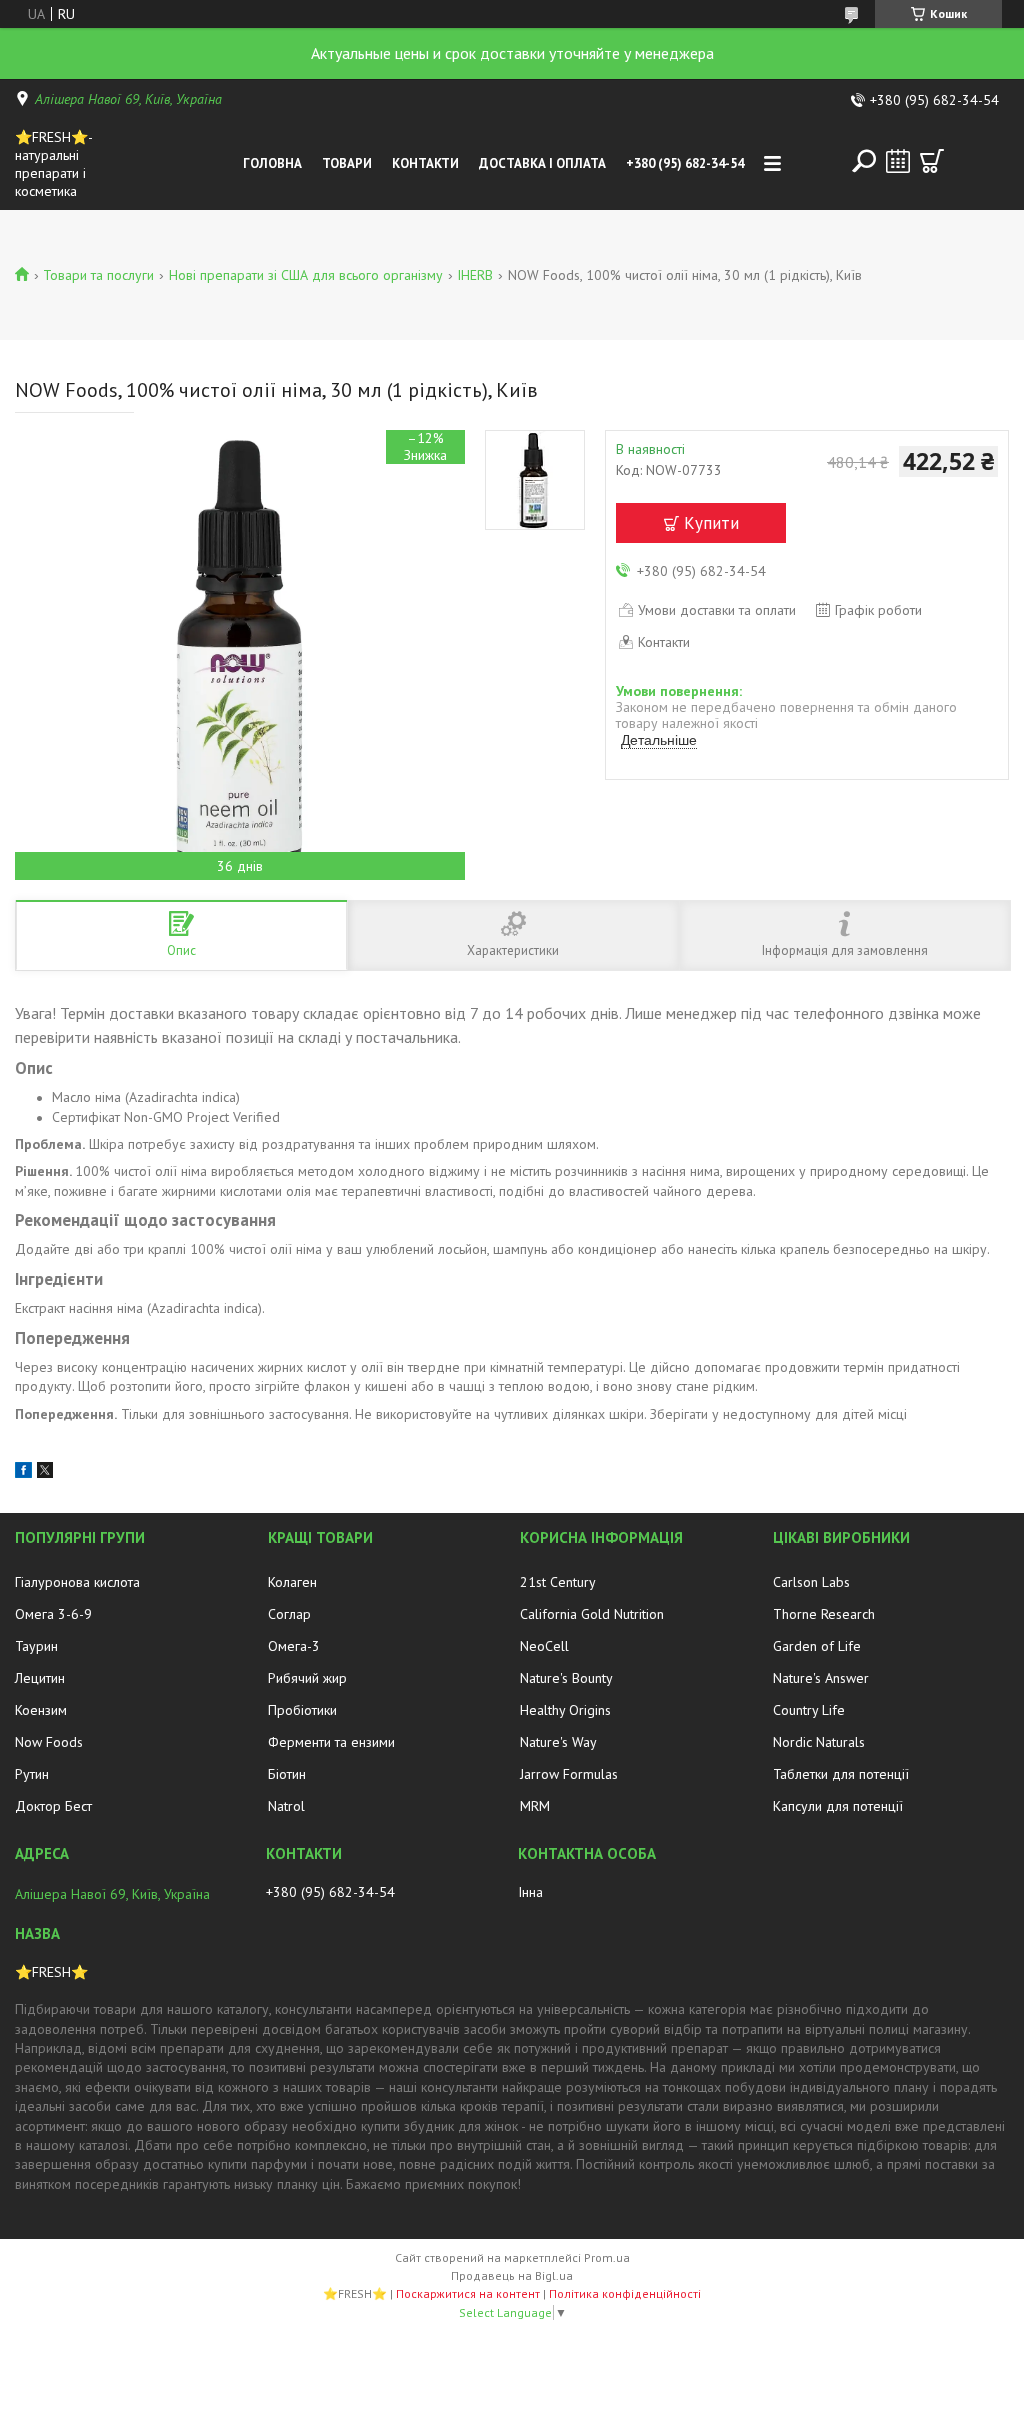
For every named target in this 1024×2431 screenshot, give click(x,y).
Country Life (809, 1710)
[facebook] (23, 1473)
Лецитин (40, 1678)
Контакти (425, 163)
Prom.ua (607, 2257)
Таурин (36, 1646)
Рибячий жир (307, 1678)
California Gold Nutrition (592, 1614)
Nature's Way (558, 1742)
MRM (535, 1806)
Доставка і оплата (542, 163)
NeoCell (544, 1646)
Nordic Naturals (819, 1742)
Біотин (287, 1774)
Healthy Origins (565, 1710)
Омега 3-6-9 (53, 1614)
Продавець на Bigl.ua (512, 2275)
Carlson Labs (811, 1582)
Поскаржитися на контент (468, 2293)
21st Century (558, 1582)
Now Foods (49, 1742)
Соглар (289, 1614)
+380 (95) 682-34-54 (685, 163)
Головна (272, 163)
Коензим (41, 1710)
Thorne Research (824, 1614)
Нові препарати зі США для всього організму (306, 275)
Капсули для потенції (838, 1806)
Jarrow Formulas (569, 1774)
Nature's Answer (821, 1678)
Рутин (32, 1774)
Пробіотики (302, 1710)
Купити (711, 523)
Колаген (292, 1582)
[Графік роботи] (898, 161)
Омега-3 (294, 1646)
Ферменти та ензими (331, 1742)
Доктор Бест (53, 1806)
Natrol (286, 1806)
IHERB (475, 275)
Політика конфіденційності (625, 2293)
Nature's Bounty (566, 1678)
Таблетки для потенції (841, 1774)
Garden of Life (817, 1646)
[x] (45, 1473)
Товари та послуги (98, 275)
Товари (347, 163)
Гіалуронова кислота (77, 1582)
